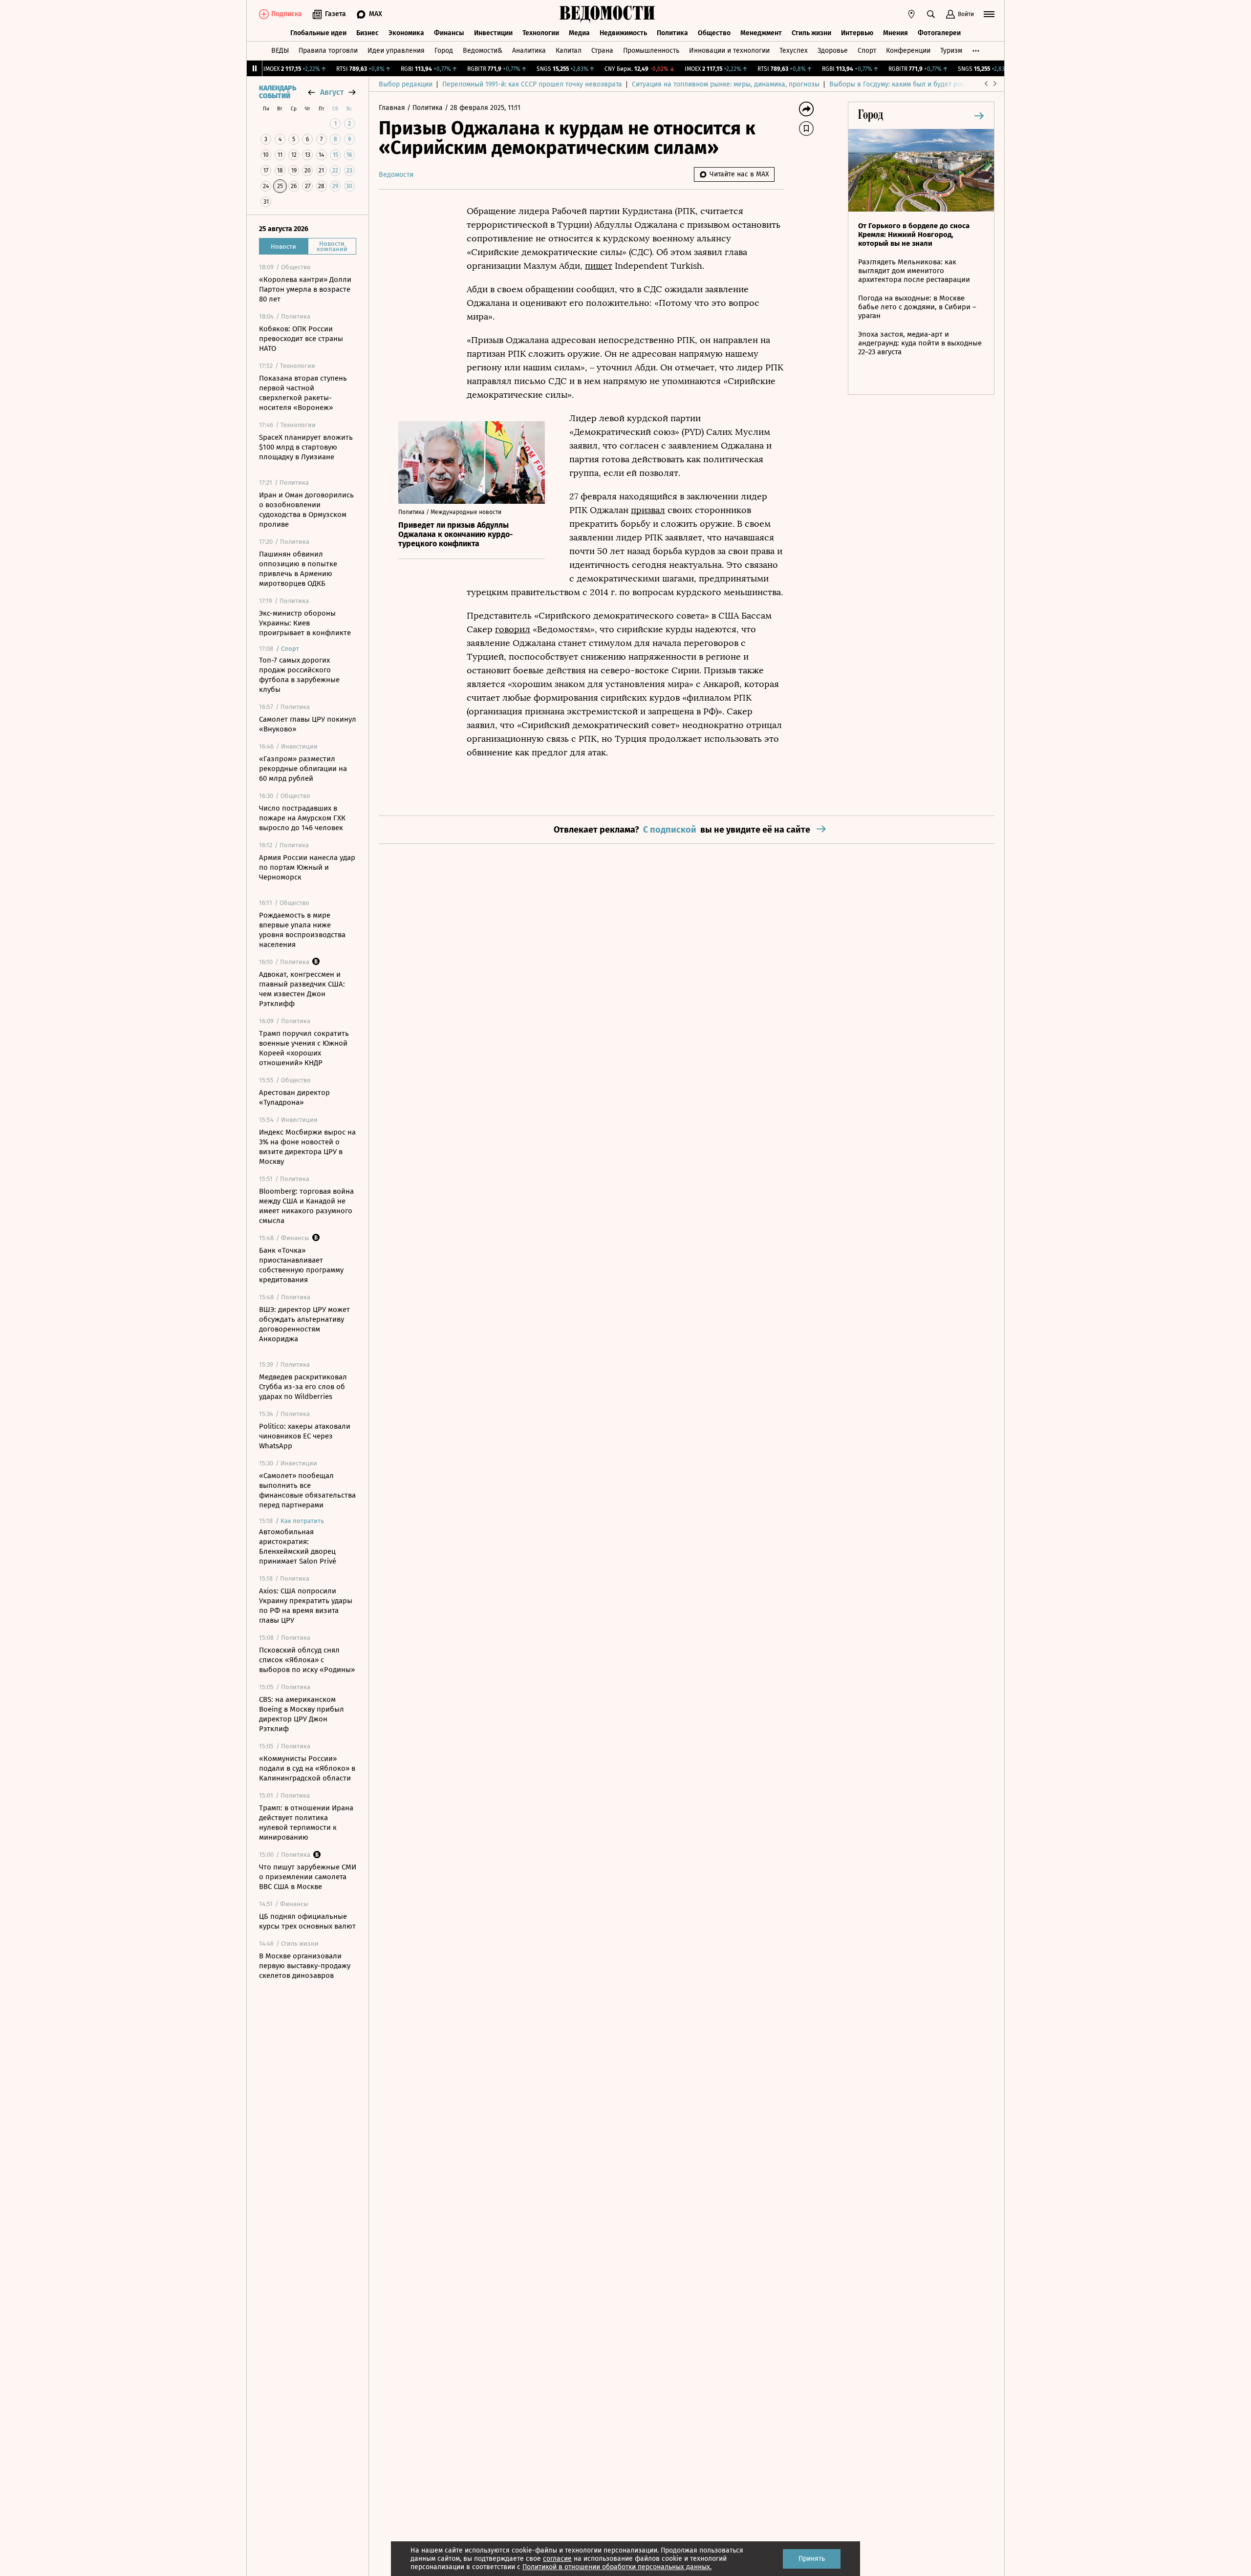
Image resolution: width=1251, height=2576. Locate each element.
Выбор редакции (406, 84)
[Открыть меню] (989, 14)
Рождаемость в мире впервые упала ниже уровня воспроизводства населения (302, 930)
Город (444, 51)
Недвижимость (623, 33)
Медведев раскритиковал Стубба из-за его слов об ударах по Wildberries (303, 1387)
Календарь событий (278, 92)
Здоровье (833, 51)
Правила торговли (328, 51)
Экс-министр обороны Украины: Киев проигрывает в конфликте (305, 623)
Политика (672, 33)
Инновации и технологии (729, 51)
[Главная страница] (607, 14)
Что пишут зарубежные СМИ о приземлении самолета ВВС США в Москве (308, 1877)
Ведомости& (483, 51)
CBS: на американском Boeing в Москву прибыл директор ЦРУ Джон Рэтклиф (302, 1714)
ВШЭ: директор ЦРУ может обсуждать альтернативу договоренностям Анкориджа (304, 1324)
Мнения (895, 33)
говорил (513, 629)
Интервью (857, 33)
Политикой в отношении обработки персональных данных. (617, 2567)
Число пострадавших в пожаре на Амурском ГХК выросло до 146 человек (302, 818)
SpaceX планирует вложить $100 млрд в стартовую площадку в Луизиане (306, 447)
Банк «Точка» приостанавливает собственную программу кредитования (301, 1265)
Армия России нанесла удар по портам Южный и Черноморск (307, 867)
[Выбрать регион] (911, 14)
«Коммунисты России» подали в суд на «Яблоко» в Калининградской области (307, 1768)
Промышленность (651, 51)
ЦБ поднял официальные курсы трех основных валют (307, 1921)
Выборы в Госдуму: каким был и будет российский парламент (928, 84)
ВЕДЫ (280, 51)
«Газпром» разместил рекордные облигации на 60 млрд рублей (303, 769)
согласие (557, 2559)
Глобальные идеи (318, 33)
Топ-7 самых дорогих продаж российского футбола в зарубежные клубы (299, 675)
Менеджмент (761, 33)
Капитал (569, 51)
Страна (602, 51)
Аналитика (529, 51)
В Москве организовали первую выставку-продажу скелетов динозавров (305, 1966)
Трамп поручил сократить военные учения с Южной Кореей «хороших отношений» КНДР (304, 1048)
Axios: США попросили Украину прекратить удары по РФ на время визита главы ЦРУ (306, 1606)
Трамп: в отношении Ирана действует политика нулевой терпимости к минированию (306, 1823)
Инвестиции (493, 33)
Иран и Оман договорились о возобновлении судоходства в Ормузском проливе (306, 510)
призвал (648, 510)
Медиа (579, 33)
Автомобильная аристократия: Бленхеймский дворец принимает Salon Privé (298, 1546)
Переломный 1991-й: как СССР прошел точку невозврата (532, 84)
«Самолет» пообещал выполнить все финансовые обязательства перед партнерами (307, 1490)
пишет (599, 266)
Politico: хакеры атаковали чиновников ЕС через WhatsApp (305, 1436)
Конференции (908, 51)
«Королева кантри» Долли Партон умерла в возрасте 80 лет (305, 289)
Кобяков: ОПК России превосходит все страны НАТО (301, 339)
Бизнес (367, 33)
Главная (393, 108)
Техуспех (794, 51)
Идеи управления (396, 51)
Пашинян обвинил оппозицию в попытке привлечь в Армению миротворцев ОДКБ (298, 569)
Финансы (449, 33)
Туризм (951, 51)
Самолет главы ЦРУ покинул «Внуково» (308, 724)
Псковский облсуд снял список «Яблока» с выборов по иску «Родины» (307, 1660)
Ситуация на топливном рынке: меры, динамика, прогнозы (726, 84)
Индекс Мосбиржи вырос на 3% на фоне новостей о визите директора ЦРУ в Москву (307, 1147)
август (332, 92)
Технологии (541, 33)
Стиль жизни (811, 33)
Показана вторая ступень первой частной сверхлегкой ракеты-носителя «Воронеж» (303, 393)
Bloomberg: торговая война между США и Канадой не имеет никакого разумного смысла (306, 1206)
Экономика (406, 33)
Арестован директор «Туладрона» (294, 1097)
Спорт (867, 51)
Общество (714, 33)
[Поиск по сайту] (931, 14)
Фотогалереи (939, 33)
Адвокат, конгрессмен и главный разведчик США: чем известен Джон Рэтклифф (302, 989)
